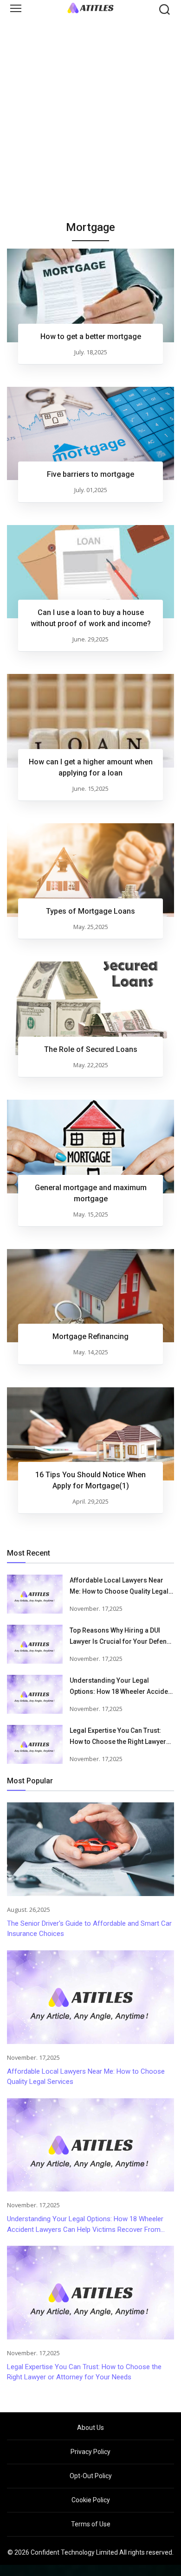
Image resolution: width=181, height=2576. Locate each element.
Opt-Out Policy (91, 2476)
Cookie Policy (91, 2500)
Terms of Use (91, 2524)
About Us (90, 2428)
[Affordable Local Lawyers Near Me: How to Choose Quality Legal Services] (35, 1594)
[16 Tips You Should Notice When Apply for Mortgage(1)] (90, 1434)
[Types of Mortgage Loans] (90, 870)
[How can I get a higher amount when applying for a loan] (90, 721)
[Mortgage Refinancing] (90, 1296)
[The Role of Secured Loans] (90, 1008)
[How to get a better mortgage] (90, 295)
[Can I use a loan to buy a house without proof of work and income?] (90, 572)
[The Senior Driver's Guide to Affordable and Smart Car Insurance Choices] (90, 1849)
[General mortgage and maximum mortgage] (90, 1147)
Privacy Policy (90, 2452)
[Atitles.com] (90, 8)
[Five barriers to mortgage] (90, 434)
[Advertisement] (90, 114)
